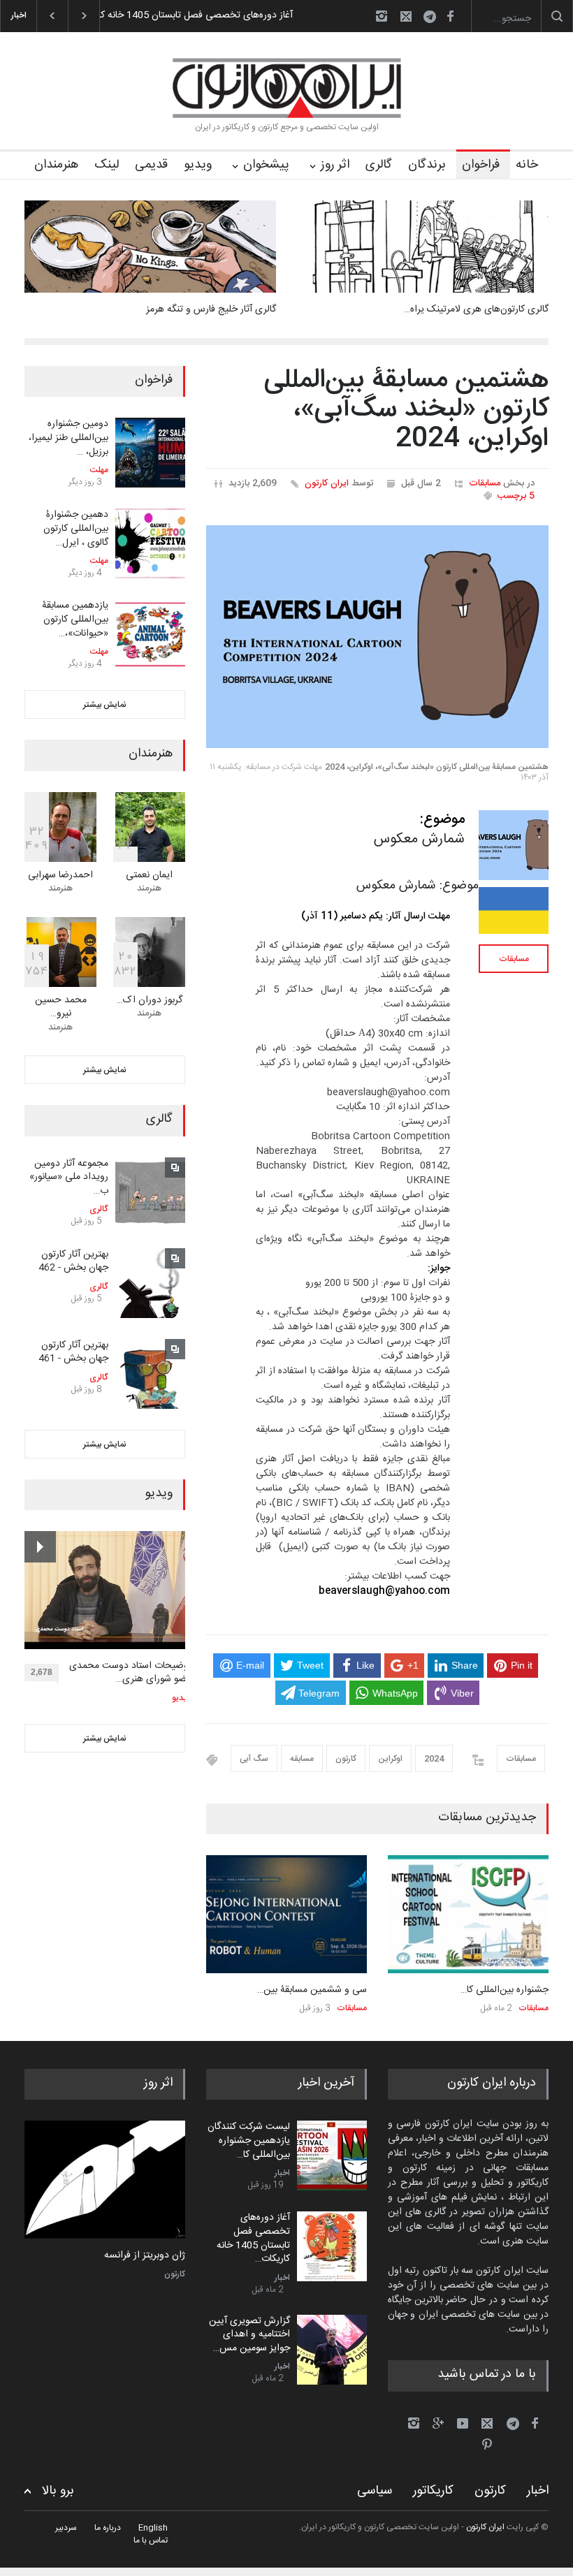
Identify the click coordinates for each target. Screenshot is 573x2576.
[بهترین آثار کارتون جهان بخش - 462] (150, 1283)
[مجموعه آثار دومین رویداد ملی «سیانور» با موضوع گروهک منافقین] (150, 1192)
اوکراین (390, 1759)
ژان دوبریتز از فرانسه (145, 2256)
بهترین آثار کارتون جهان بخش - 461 (73, 1352)
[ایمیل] (406, 16)
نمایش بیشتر (105, 705)
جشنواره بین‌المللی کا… (505, 1990)
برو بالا (58, 2491)
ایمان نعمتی (149, 875)
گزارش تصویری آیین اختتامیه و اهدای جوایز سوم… (209, 15)
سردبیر (66, 2528)
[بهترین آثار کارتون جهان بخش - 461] (150, 1374)
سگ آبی (254, 1759)
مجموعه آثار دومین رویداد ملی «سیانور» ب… (69, 1177)
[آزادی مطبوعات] (105, 2180)
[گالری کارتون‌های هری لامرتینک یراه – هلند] (423, 247)
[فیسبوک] (450, 16)
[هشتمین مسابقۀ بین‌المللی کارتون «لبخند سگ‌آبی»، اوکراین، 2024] (377, 637)
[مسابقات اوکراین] (514, 910)
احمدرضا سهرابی (60, 875)
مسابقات (485, 483)
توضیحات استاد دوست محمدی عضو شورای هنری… (130, 1673)
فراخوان (481, 165)
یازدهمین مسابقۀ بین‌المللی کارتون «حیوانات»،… (75, 619)
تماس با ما (151, 2540)
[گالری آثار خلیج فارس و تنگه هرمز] (150, 247)
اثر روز (335, 165)
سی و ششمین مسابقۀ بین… (312, 1990)
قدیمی (151, 165)
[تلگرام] (434, 19)
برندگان (427, 165)
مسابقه (302, 1759)
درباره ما (108, 2528)
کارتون (346, 1759)
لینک (107, 165)
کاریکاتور (433, 2491)
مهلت (99, 470)
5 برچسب (516, 496)
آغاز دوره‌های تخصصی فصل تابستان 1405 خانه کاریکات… (253, 2238)
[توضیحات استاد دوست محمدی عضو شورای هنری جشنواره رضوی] (108, 1590)
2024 (434, 1759)
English (153, 2528)
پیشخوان (266, 165)
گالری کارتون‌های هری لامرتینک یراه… (476, 309)
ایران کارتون (327, 483)
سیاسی (375, 2491)
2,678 (42, 1672)
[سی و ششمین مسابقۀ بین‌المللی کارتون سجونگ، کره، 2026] (286, 1914)
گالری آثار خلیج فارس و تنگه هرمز (211, 309)
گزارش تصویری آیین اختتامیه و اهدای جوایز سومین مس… (249, 2335)
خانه (527, 165)
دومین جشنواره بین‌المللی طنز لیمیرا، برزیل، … (68, 438)
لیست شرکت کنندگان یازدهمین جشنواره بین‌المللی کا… (249, 2140)
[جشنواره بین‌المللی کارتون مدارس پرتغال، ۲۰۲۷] (468, 1914)
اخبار (282, 2173)
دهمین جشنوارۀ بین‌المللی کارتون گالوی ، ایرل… (76, 528)
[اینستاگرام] (382, 16)
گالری (379, 165)
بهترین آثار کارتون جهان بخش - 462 (73, 1261)
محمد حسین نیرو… (61, 1007)
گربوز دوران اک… (150, 1000)
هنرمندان (56, 165)
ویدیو (198, 165)
